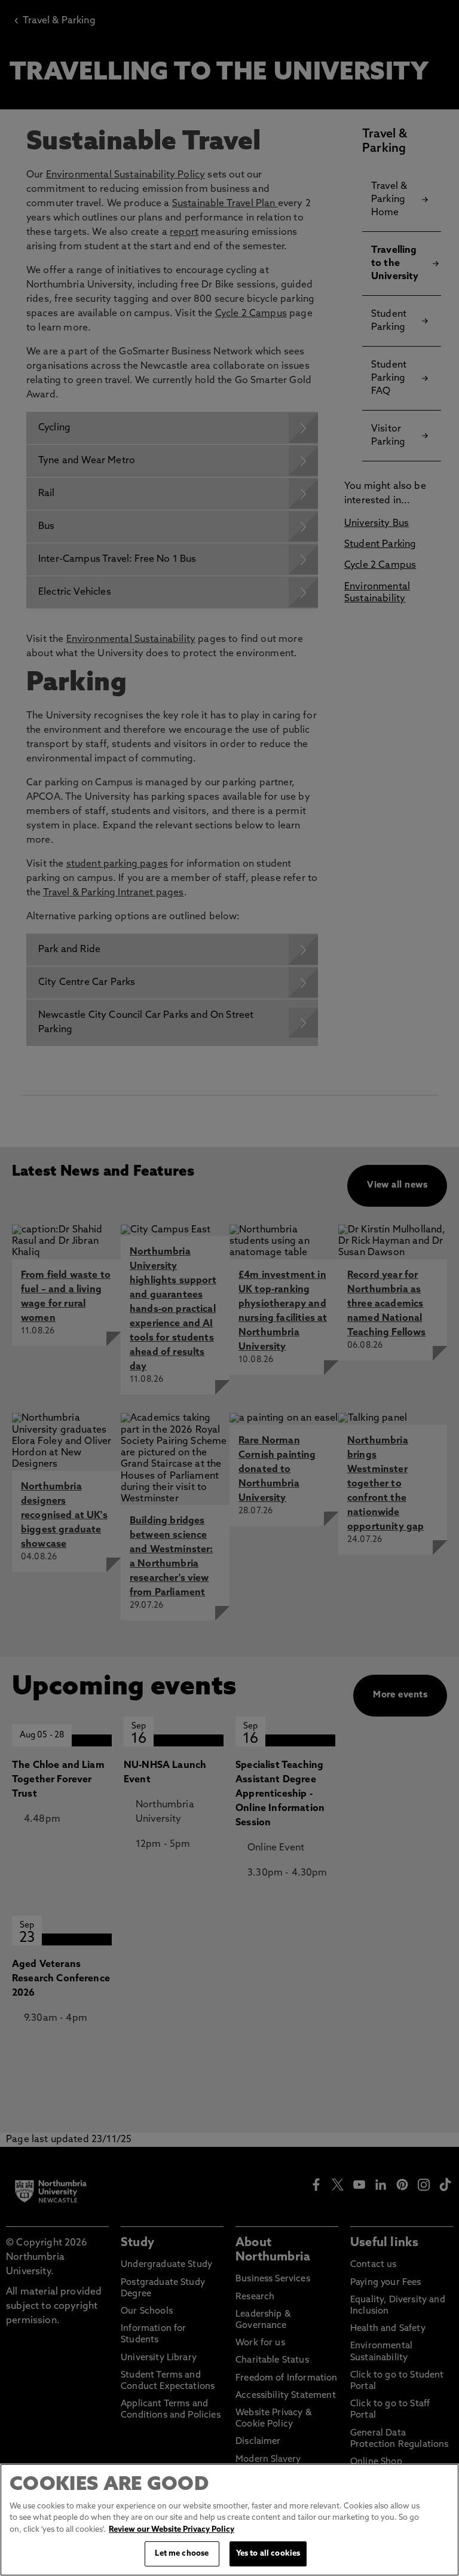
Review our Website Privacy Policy (172, 2530)
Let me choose (182, 2554)
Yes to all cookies (268, 2554)
